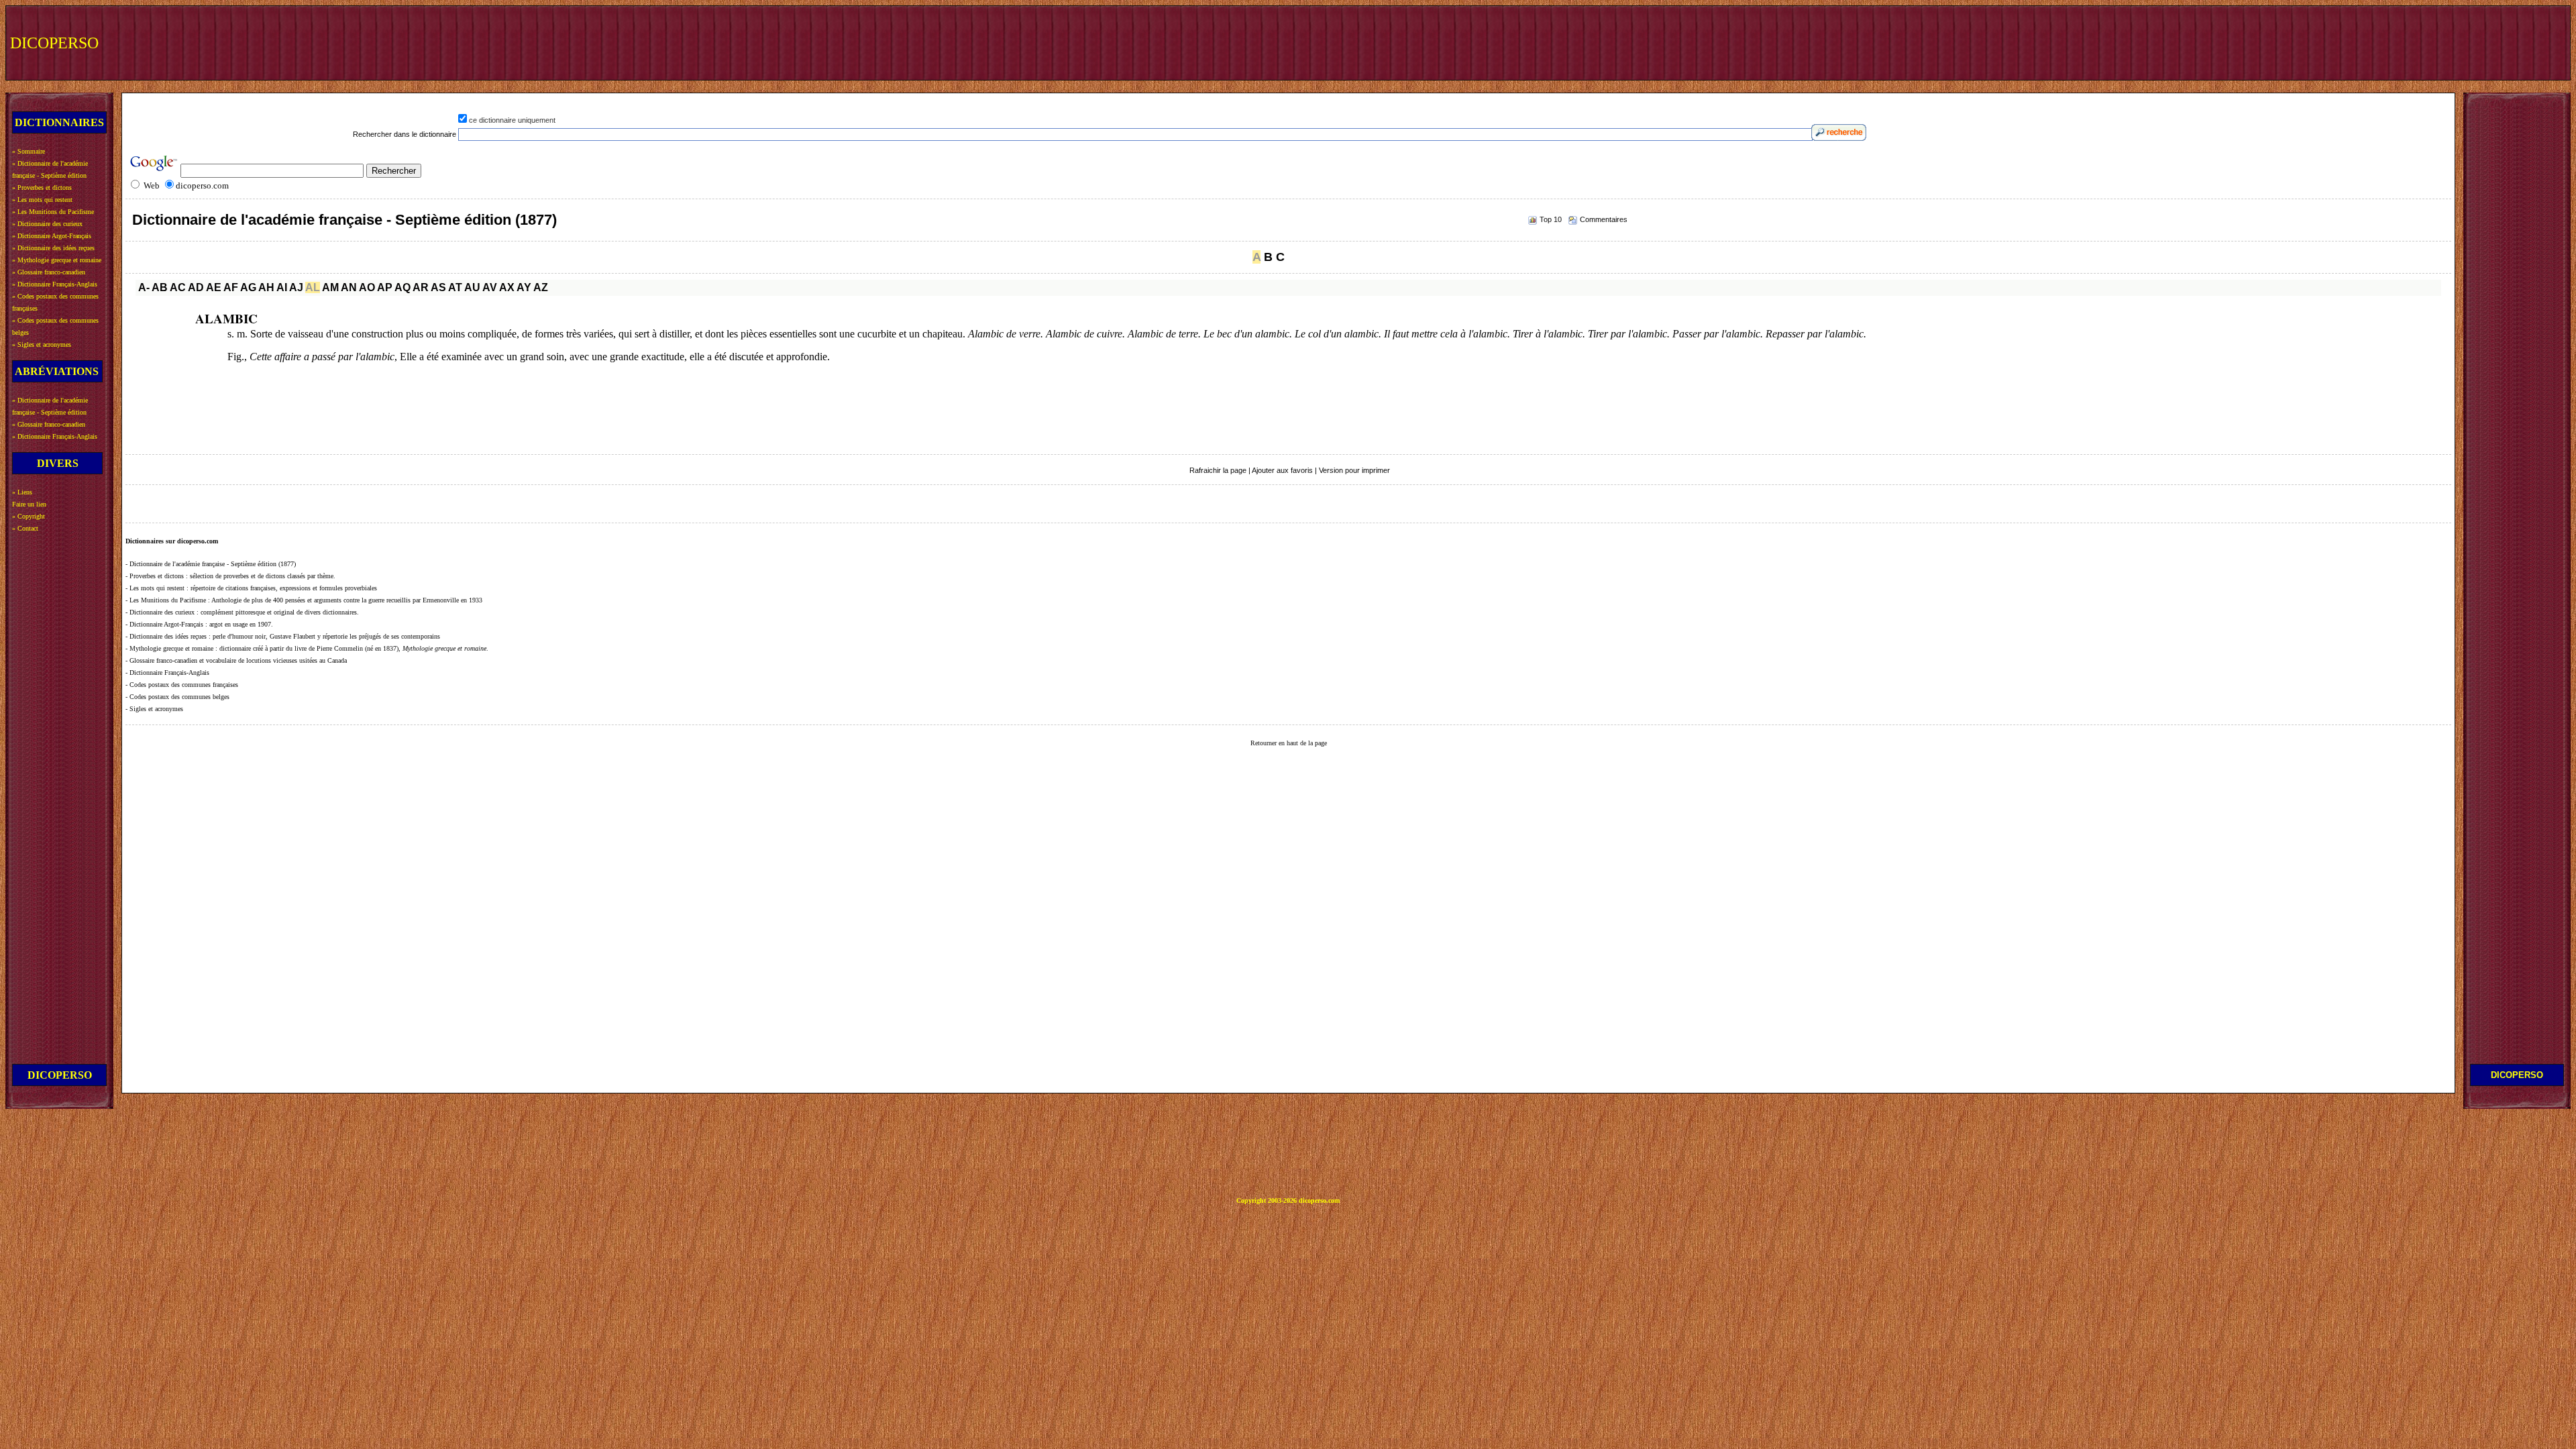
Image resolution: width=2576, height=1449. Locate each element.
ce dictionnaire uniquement (512, 120)
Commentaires (1604, 219)
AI (282, 287)
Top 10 (1551, 219)
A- (144, 287)
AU (472, 287)
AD (196, 287)
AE (214, 287)
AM (330, 287)
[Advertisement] (2319, 42)
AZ (541, 287)
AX (507, 287)
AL (313, 287)
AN (349, 287)
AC (178, 287)
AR (421, 287)
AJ (296, 287)
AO (367, 287)
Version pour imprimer (1354, 470)
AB (160, 287)
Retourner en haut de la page (1289, 743)
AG (248, 287)
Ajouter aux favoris (1282, 470)
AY (524, 287)
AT (455, 287)
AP (385, 287)
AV (490, 287)
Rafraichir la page (1218, 470)
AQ (402, 287)
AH (266, 287)
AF (231, 287)
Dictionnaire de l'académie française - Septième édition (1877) (344, 220)
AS (438, 287)
